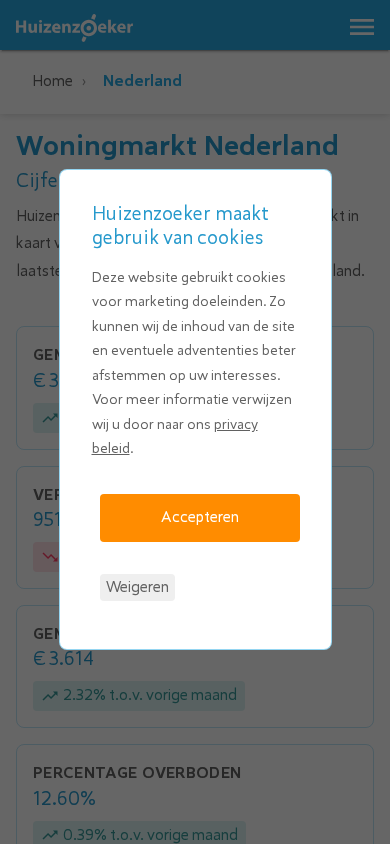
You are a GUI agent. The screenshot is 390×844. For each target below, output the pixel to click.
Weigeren (137, 587)
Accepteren (200, 517)
